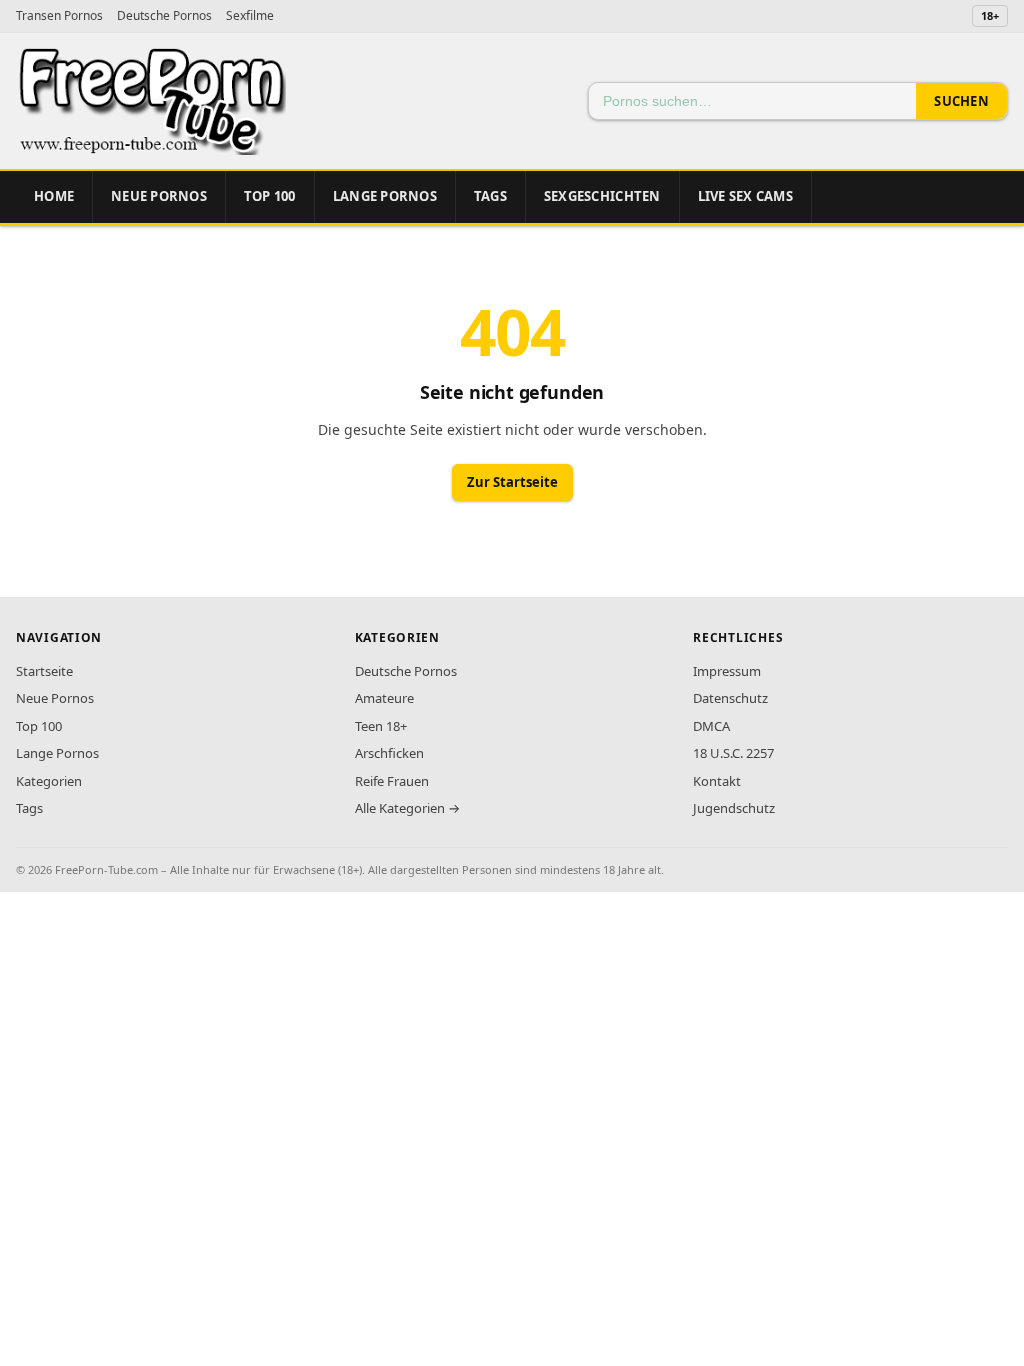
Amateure (384, 698)
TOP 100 (270, 196)
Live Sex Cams (745, 196)
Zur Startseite (512, 482)
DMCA (711, 726)
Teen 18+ (381, 726)
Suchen (961, 101)
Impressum (727, 671)
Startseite (44, 671)
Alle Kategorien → (407, 808)
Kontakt (717, 781)
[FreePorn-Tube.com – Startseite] (151, 101)
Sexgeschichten (602, 196)
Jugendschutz (734, 808)
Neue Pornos (159, 196)
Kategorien (49, 781)
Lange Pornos (385, 196)
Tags (490, 196)
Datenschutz (730, 698)
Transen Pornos (59, 15)
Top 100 (39, 726)
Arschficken (389, 753)
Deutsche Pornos (164, 15)
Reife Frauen (392, 781)
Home (54, 196)
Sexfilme (250, 15)
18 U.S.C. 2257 (733, 753)
